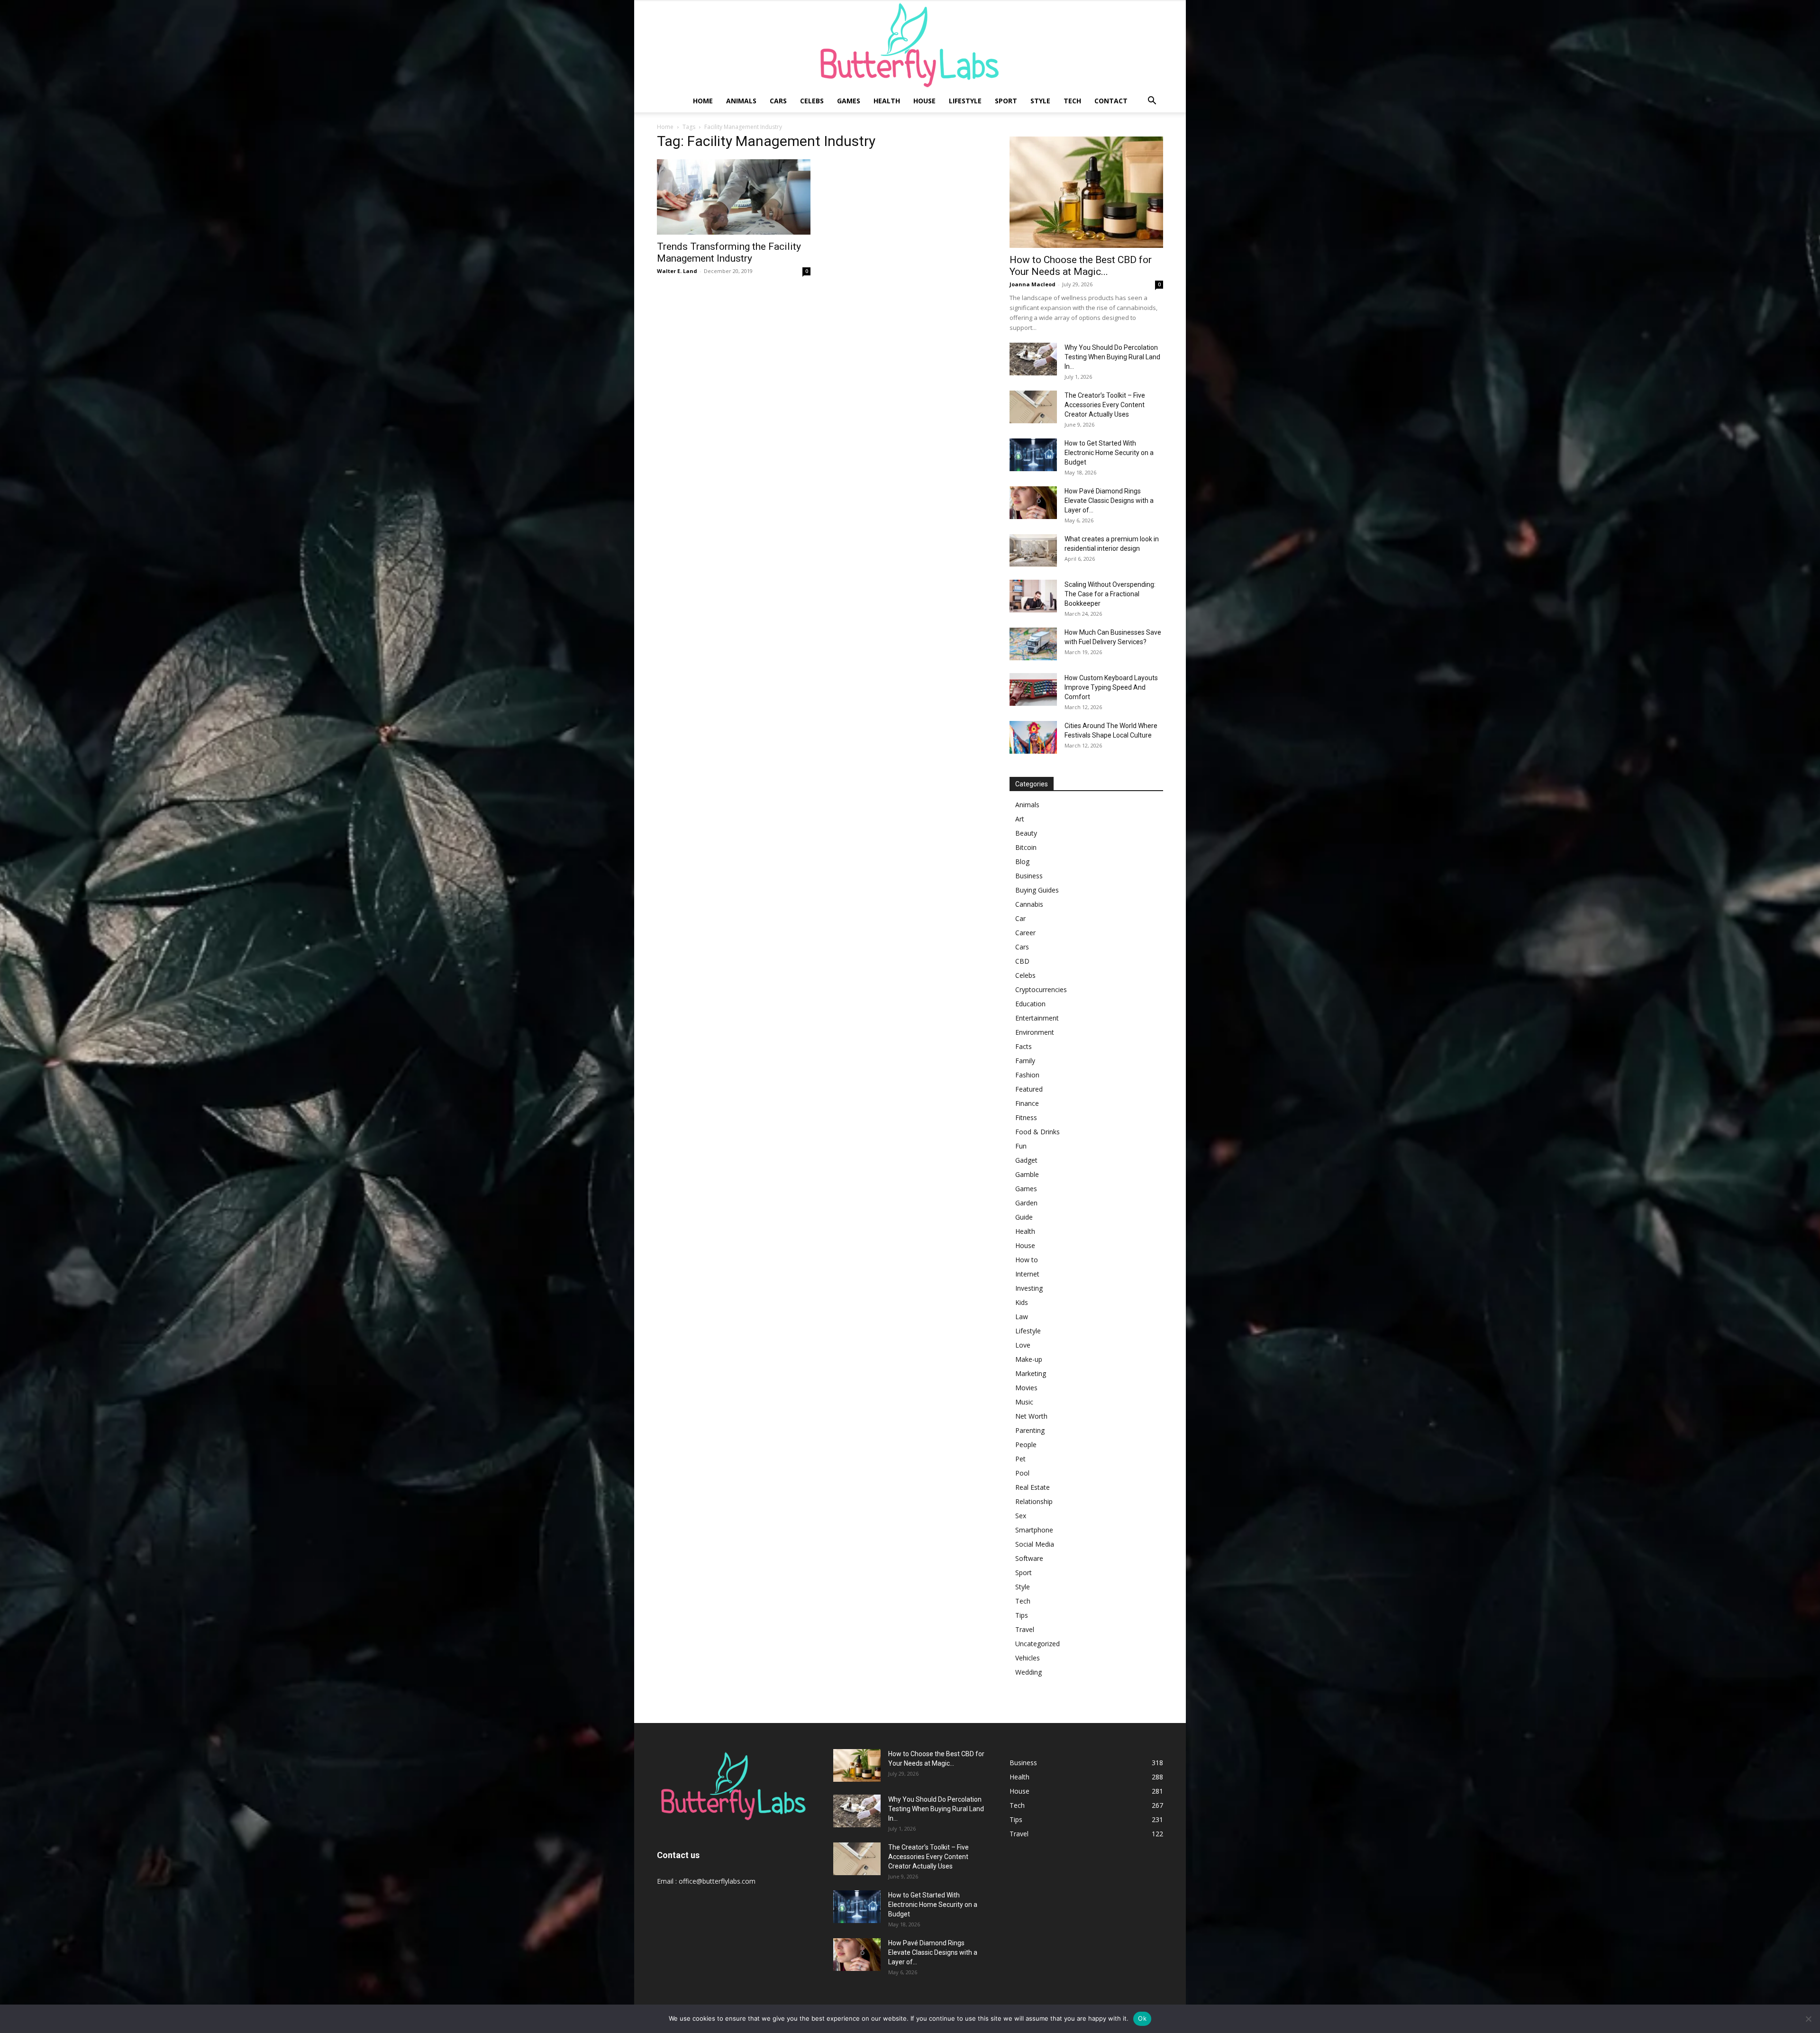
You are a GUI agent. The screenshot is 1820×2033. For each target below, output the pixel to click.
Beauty (1026, 833)
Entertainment (1037, 1018)
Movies (1026, 1388)
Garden (1026, 1203)
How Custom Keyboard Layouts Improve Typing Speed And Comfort (1111, 687)
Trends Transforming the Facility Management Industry (729, 252)
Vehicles (1028, 1658)
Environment (1035, 1032)
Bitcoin (1026, 847)
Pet (1020, 1459)
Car (1020, 918)
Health (887, 101)
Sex (1021, 1516)
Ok (1142, 2018)
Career (1025, 933)
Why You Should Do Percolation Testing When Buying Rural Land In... (1112, 357)
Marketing (1031, 1373)
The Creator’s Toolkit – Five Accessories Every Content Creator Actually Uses (1105, 405)
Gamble (1027, 1174)
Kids (1022, 1302)
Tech (1072, 101)
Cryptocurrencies (1041, 989)
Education (1030, 1004)
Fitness (1026, 1117)
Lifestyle (965, 101)
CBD (1022, 961)
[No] (1808, 2019)
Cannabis (1029, 904)
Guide (1024, 1217)
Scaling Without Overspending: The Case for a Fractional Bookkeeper (1110, 594)
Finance (1027, 1103)
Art (1020, 819)
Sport (1006, 101)
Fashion (1027, 1075)
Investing (1029, 1288)
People (1026, 1445)
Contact (1111, 101)
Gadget (1026, 1160)
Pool (1022, 1473)
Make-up (1029, 1359)
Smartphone (1034, 1530)
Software (1029, 1558)
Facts (1024, 1046)
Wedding (1028, 1672)
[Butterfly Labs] (910, 45)
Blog (1022, 862)
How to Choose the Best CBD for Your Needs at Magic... (1081, 266)
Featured (1029, 1089)
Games (849, 101)
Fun (1021, 1146)
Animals (741, 101)
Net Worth (1031, 1416)
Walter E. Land (677, 271)
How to (1027, 1260)
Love (1023, 1345)
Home (703, 101)
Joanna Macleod (1033, 284)
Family (1025, 1061)
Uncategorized (1037, 1644)
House (924, 101)
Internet (1027, 1274)
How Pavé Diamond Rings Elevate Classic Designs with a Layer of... (1109, 501)
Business (1029, 876)
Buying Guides (1037, 890)
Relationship (1034, 1501)
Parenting (1030, 1430)
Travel (1025, 1629)
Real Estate (1033, 1487)
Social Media (1035, 1544)
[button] (1152, 102)
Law (1022, 1317)
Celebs (812, 101)
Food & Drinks (1037, 1132)
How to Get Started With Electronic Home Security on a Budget (1109, 453)
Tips (1022, 1615)
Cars (778, 101)
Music (1024, 1402)
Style (1040, 101)
